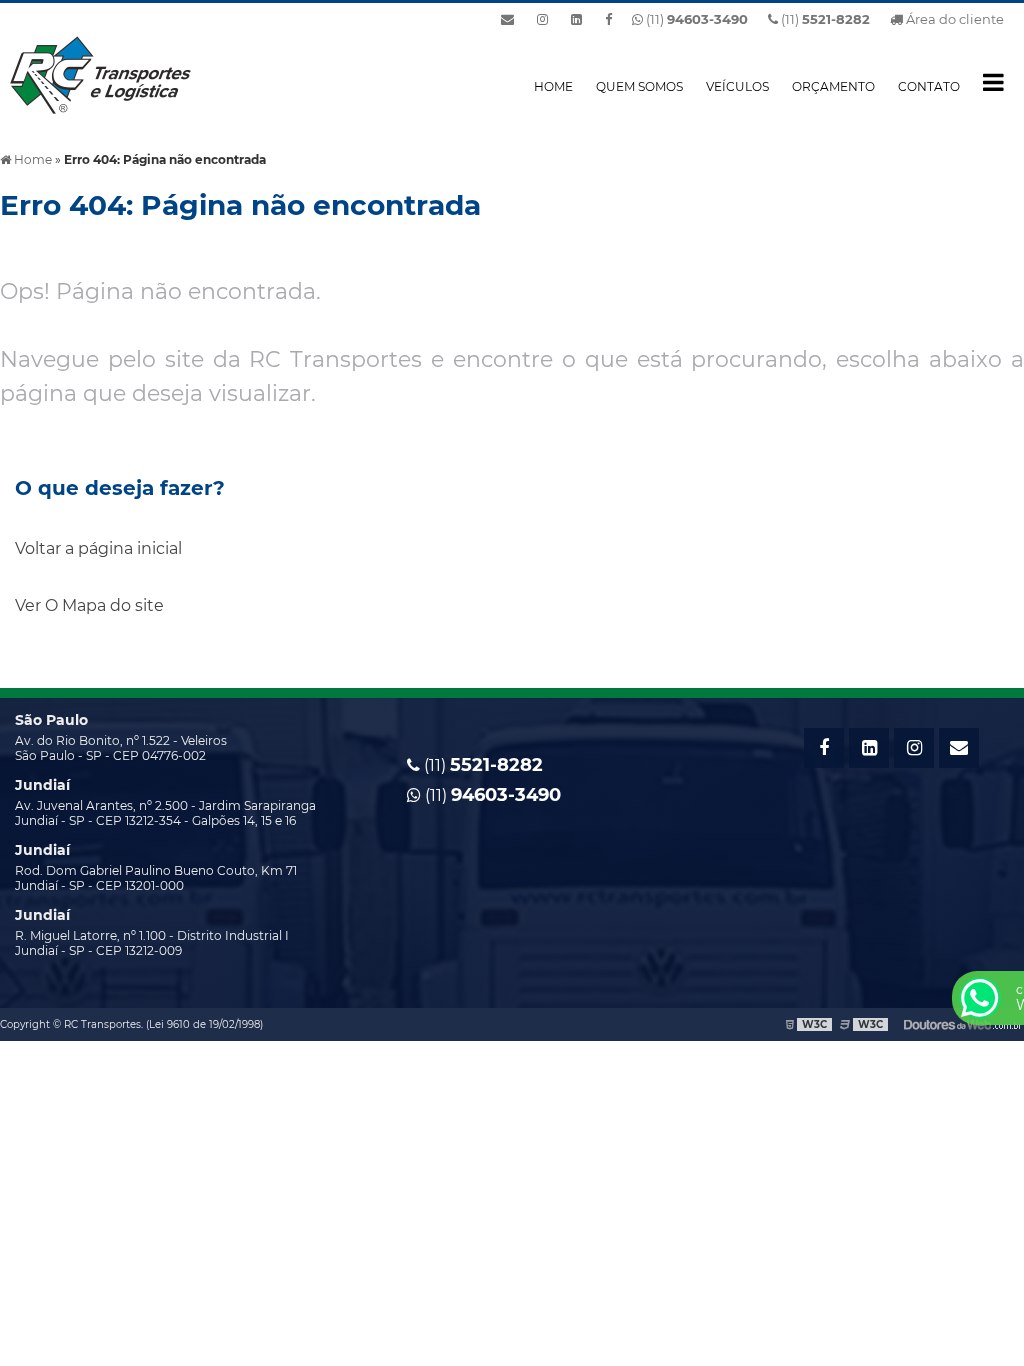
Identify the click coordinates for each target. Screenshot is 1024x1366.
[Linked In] (576, 19)
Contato (929, 86)
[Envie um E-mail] (507, 19)
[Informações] (993, 82)
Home (553, 86)
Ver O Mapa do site (89, 605)
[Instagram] (542, 19)
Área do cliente (953, 19)
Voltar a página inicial (98, 548)
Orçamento (833, 86)
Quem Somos (639, 86)
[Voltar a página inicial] (100, 73)
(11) (824, 19)
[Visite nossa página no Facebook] (608, 19)
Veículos (737, 86)
